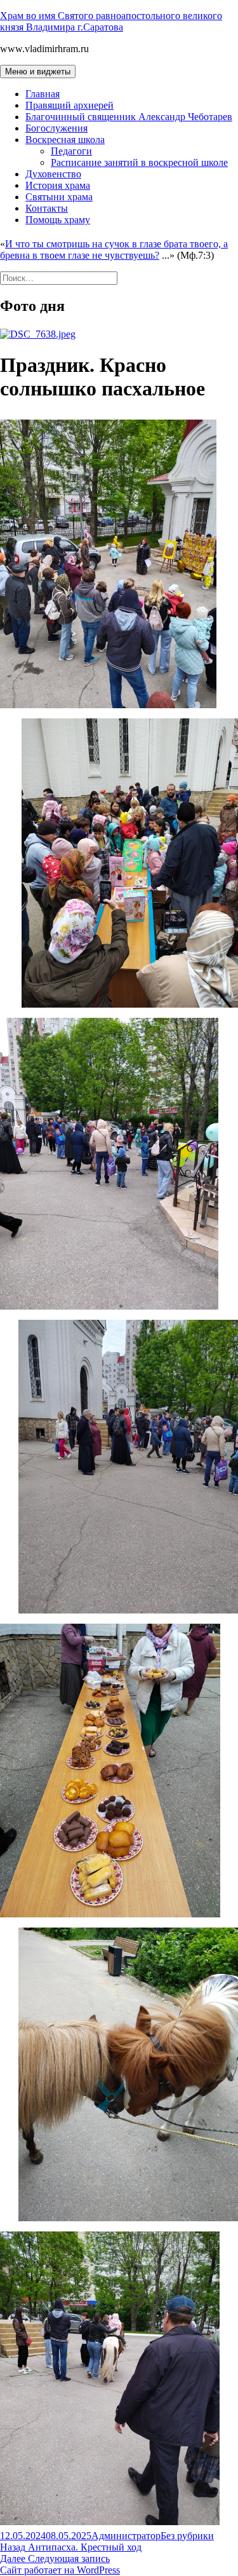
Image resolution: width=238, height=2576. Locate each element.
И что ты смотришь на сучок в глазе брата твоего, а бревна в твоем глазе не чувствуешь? (114, 250)
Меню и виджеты (38, 72)
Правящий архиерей (69, 105)
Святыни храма (59, 197)
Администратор (126, 2536)
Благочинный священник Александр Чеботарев (129, 117)
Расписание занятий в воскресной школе (139, 162)
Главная (43, 94)
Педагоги (71, 151)
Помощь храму (58, 220)
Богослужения (56, 128)
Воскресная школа (65, 140)
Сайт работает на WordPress (60, 2570)
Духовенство (53, 174)
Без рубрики (187, 2536)
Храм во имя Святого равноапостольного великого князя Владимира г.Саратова (111, 21)
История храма (58, 185)
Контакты (47, 208)
